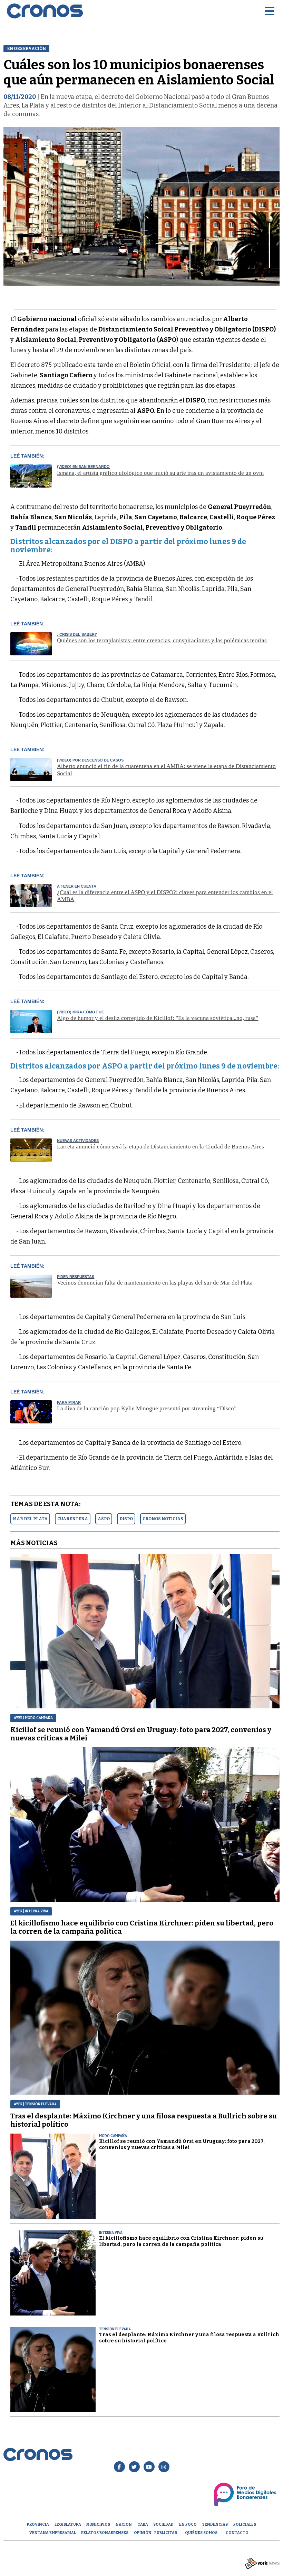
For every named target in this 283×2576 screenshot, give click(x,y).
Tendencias (215, 2524)
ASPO (104, 1519)
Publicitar (166, 2533)
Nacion (124, 2524)
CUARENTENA (73, 1519)
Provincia (38, 2524)
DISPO (126, 1519)
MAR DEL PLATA (30, 1519)
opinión (143, 2533)
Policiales (245, 2524)
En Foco (188, 2524)
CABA (143, 2524)
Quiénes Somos (201, 2533)
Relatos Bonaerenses (105, 2533)
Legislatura (68, 2524)
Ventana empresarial (53, 2533)
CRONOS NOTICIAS (163, 1519)
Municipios (98, 2524)
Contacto (237, 2533)
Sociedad (163, 2524)
